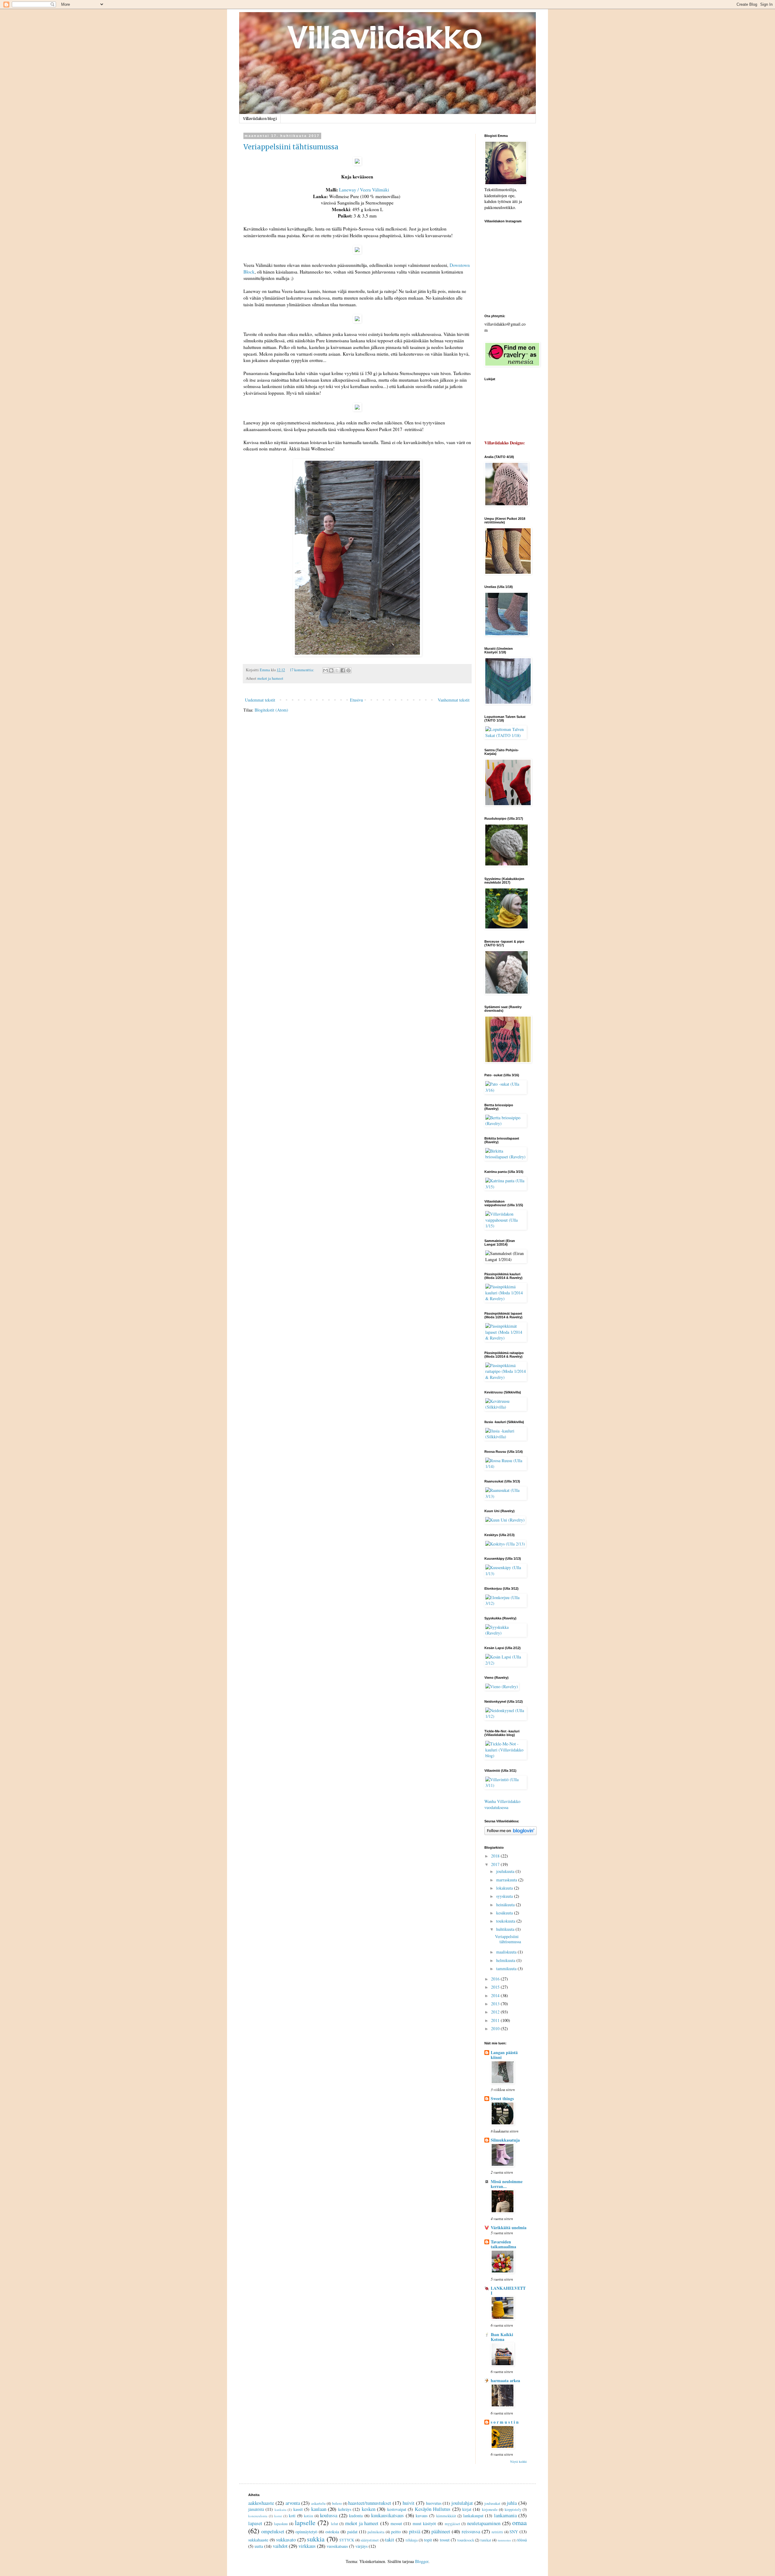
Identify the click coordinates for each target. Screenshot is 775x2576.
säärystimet (370, 2540)
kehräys (345, 2509)
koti (292, 2516)
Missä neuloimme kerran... (507, 2184)
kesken (369, 2509)
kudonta (356, 2516)
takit (390, 2539)
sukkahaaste (258, 2540)
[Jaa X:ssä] (337, 670)
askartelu (318, 2503)
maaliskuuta (507, 1952)
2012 (496, 2012)
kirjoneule (490, 2510)
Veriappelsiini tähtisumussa (291, 147)
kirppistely (513, 2510)
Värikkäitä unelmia (509, 2227)
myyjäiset (452, 2524)
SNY (514, 2532)
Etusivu (356, 700)
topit (428, 2540)
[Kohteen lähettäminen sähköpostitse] (325, 670)
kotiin (308, 2516)
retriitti (497, 2532)
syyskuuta (505, 1896)
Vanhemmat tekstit (454, 700)
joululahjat (462, 2503)
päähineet (441, 2531)
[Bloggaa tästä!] (331, 670)
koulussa (329, 2515)
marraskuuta (507, 1880)
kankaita (280, 2510)
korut (278, 2516)
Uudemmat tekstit (260, 700)
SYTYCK (347, 2540)
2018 (496, 1856)
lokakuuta (505, 1888)
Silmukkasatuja (505, 2140)
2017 (496, 1864)
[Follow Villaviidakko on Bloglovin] (511, 1833)
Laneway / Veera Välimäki (364, 190)
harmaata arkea (505, 2380)
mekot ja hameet (270, 678)
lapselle (305, 2522)
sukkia (316, 2539)
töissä (522, 2540)
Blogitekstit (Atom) (271, 710)
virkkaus (307, 2546)
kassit (298, 2509)
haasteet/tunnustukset (370, 2503)
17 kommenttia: (302, 670)
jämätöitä (256, 2509)
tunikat (486, 2540)
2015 (496, 1987)
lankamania (505, 2515)
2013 (496, 2004)
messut (396, 2523)
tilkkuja (412, 2540)
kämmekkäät (446, 2516)
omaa (519, 2522)
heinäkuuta (506, 1905)
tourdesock (466, 2540)
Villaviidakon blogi (260, 119)
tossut (445, 2540)
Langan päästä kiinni (504, 2055)
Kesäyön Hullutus (433, 2509)
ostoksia (332, 2532)
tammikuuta (507, 1969)
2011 (496, 2020)
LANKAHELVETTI (508, 2291)
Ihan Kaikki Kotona (502, 2337)
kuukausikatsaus (387, 2515)
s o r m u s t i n (505, 2422)
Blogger (422, 2561)
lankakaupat (473, 2516)
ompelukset (273, 2531)
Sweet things (502, 2098)
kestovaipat (397, 2509)
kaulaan (319, 2509)
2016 (496, 1979)
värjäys (361, 2546)
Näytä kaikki (518, 2461)
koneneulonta (258, 2516)
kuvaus (422, 2516)
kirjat (467, 2509)
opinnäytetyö (306, 2532)
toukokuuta (506, 1921)
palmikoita (376, 2532)
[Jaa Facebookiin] (343, 670)
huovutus (434, 2503)
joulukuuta (506, 1871)
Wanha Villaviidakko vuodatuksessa (502, 1804)
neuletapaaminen (484, 2523)
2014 (496, 1995)
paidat (352, 2532)
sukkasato (286, 2539)
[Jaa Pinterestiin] (348, 670)
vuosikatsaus (337, 2546)
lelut (335, 2524)
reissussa (471, 2531)
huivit (409, 2503)
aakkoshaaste (261, 2503)
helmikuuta (506, 1960)
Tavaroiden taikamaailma (503, 2244)
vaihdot (280, 2546)
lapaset (255, 2523)
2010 (496, 2028)
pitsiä (415, 2531)
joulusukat (492, 2503)
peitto (396, 2532)
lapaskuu (281, 2524)
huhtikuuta (506, 1929)
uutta (259, 2546)
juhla (512, 2503)
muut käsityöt (424, 2523)
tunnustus (504, 2540)
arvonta (293, 2503)
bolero (337, 2503)
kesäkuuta (505, 1913)
